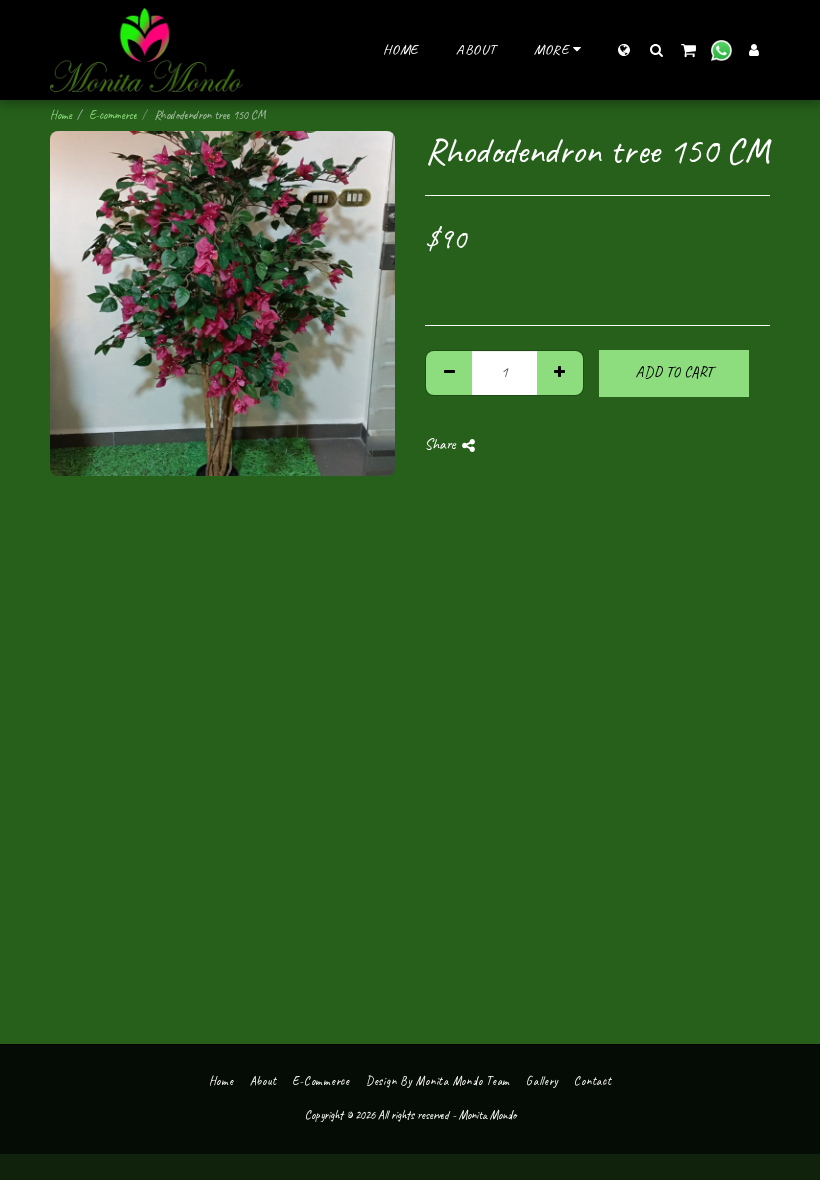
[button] (656, 49)
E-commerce (113, 115)
